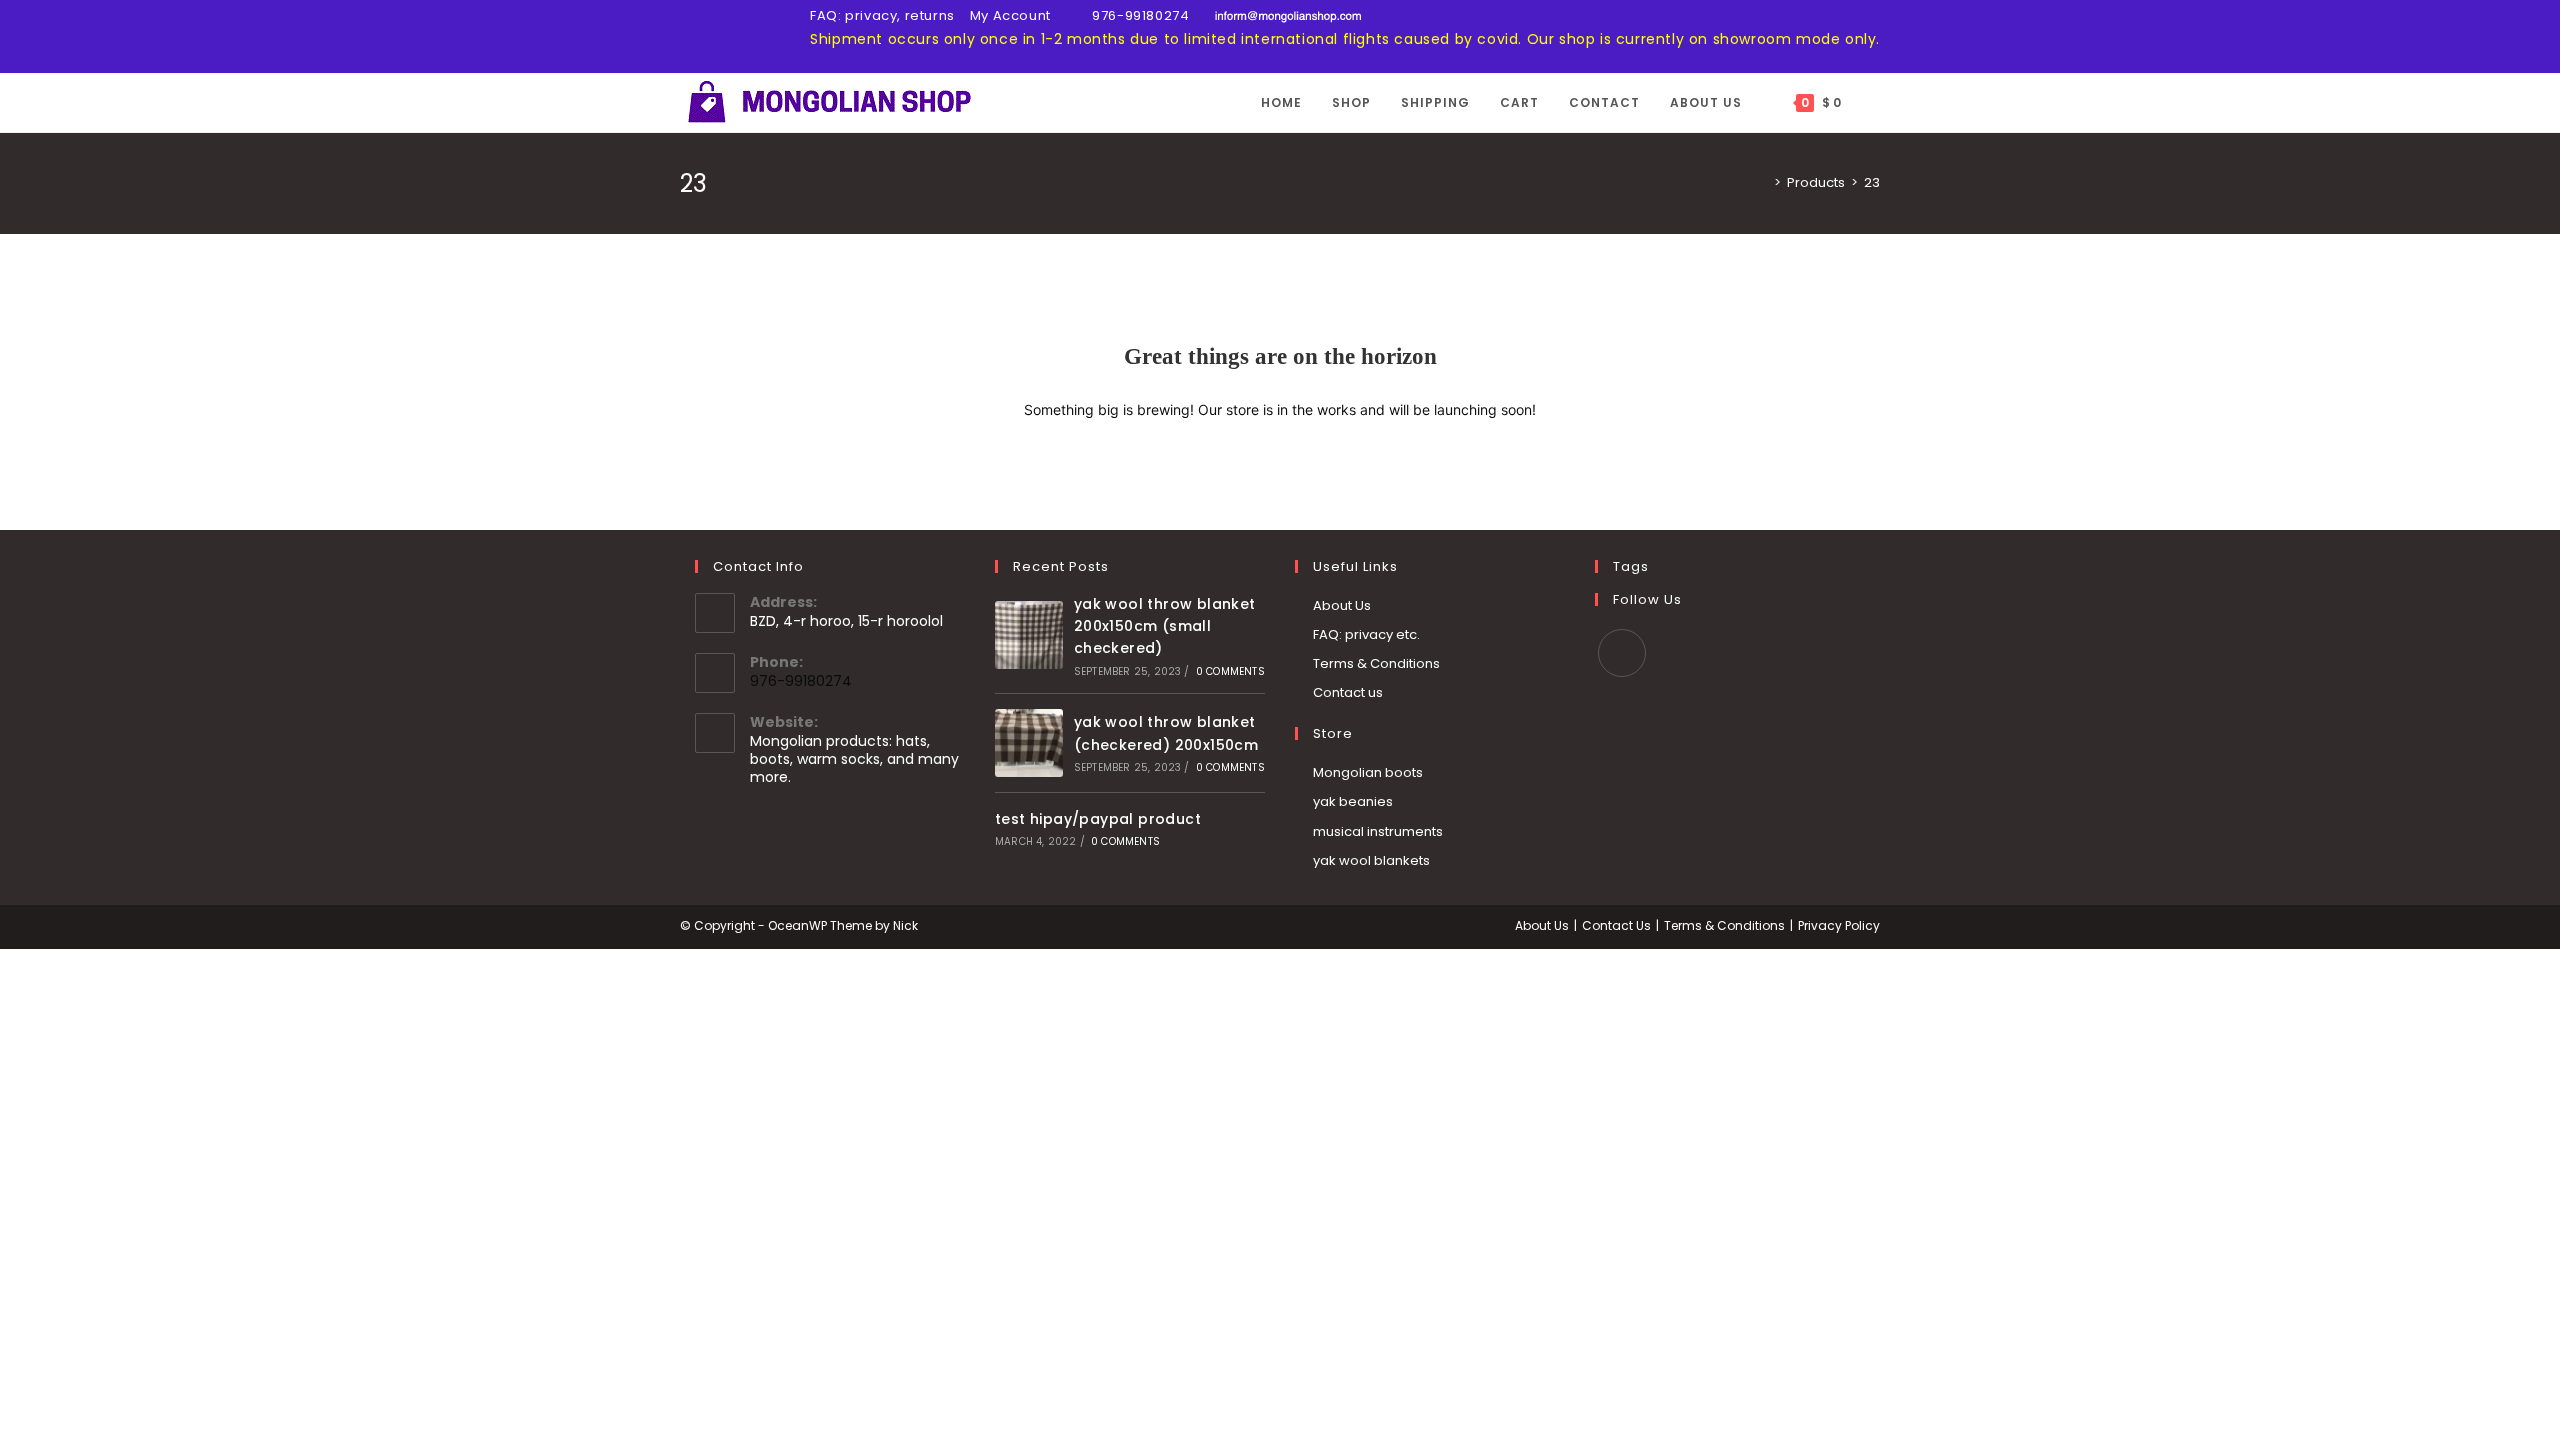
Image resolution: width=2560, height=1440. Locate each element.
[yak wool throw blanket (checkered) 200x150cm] (1029, 743)
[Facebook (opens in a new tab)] (688, 38)
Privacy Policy (1839, 925)
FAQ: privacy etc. (1366, 634)
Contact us (1348, 692)
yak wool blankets (1371, 860)
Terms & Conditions (1376, 663)
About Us (1342, 605)
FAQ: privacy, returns (882, 15)
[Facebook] (1622, 653)
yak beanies (1353, 801)
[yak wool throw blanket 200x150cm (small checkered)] (1029, 635)
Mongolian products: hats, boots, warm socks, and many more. (854, 759)
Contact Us (1616, 925)
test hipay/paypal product (1098, 819)
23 (1872, 182)
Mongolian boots (1368, 772)
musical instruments (1378, 831)
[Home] (1763, 182)
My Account (1010, 15)
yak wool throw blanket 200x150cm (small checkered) (1165, 626)
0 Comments (1230, 671)
